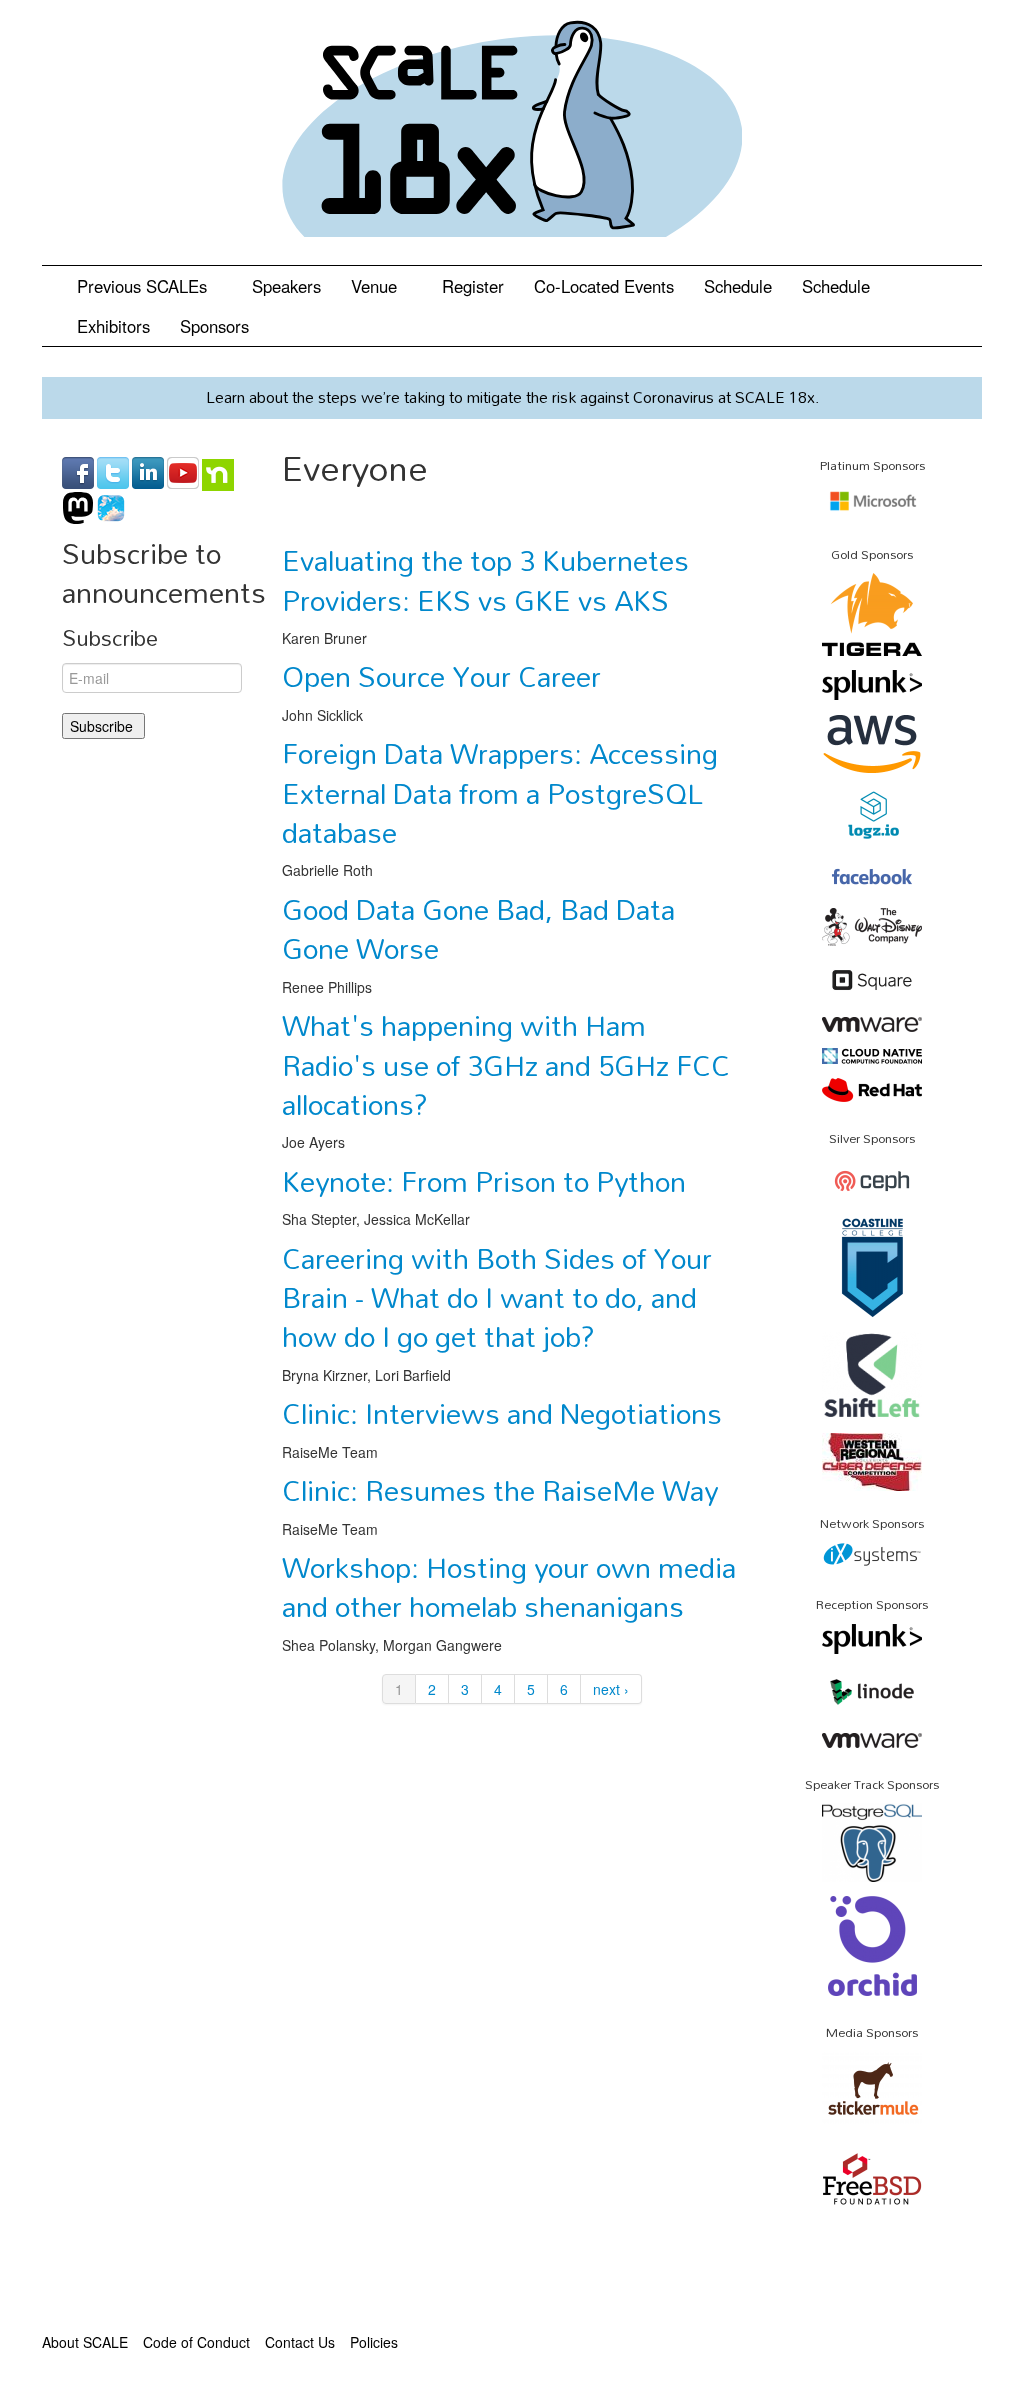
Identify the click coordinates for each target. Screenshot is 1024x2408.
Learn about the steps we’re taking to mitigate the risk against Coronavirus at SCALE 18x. (512, 397)
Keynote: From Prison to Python (484, 1181)
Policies (374, 2342)
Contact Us (300, 2342)
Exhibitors (113, 326)
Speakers (286, 286)
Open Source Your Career (441, 676)
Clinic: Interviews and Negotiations (502, 1413)
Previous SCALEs (144, 286)
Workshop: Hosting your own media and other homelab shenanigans (509, 1586)
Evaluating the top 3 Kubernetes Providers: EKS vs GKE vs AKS (485, 579)
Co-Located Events (604, 286)
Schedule (738, 286)
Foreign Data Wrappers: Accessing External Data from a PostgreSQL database (500, 792)
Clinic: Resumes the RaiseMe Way (500, 1490)
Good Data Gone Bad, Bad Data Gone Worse (478, 928)
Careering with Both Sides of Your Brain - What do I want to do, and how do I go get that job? (497, 1297)
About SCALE (85, 2342)
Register (473, 286)
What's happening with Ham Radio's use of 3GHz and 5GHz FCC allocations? (506, 1064)
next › (611, 1689)
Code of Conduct (196, 2342)
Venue (376, 286)
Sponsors (214, 326)
